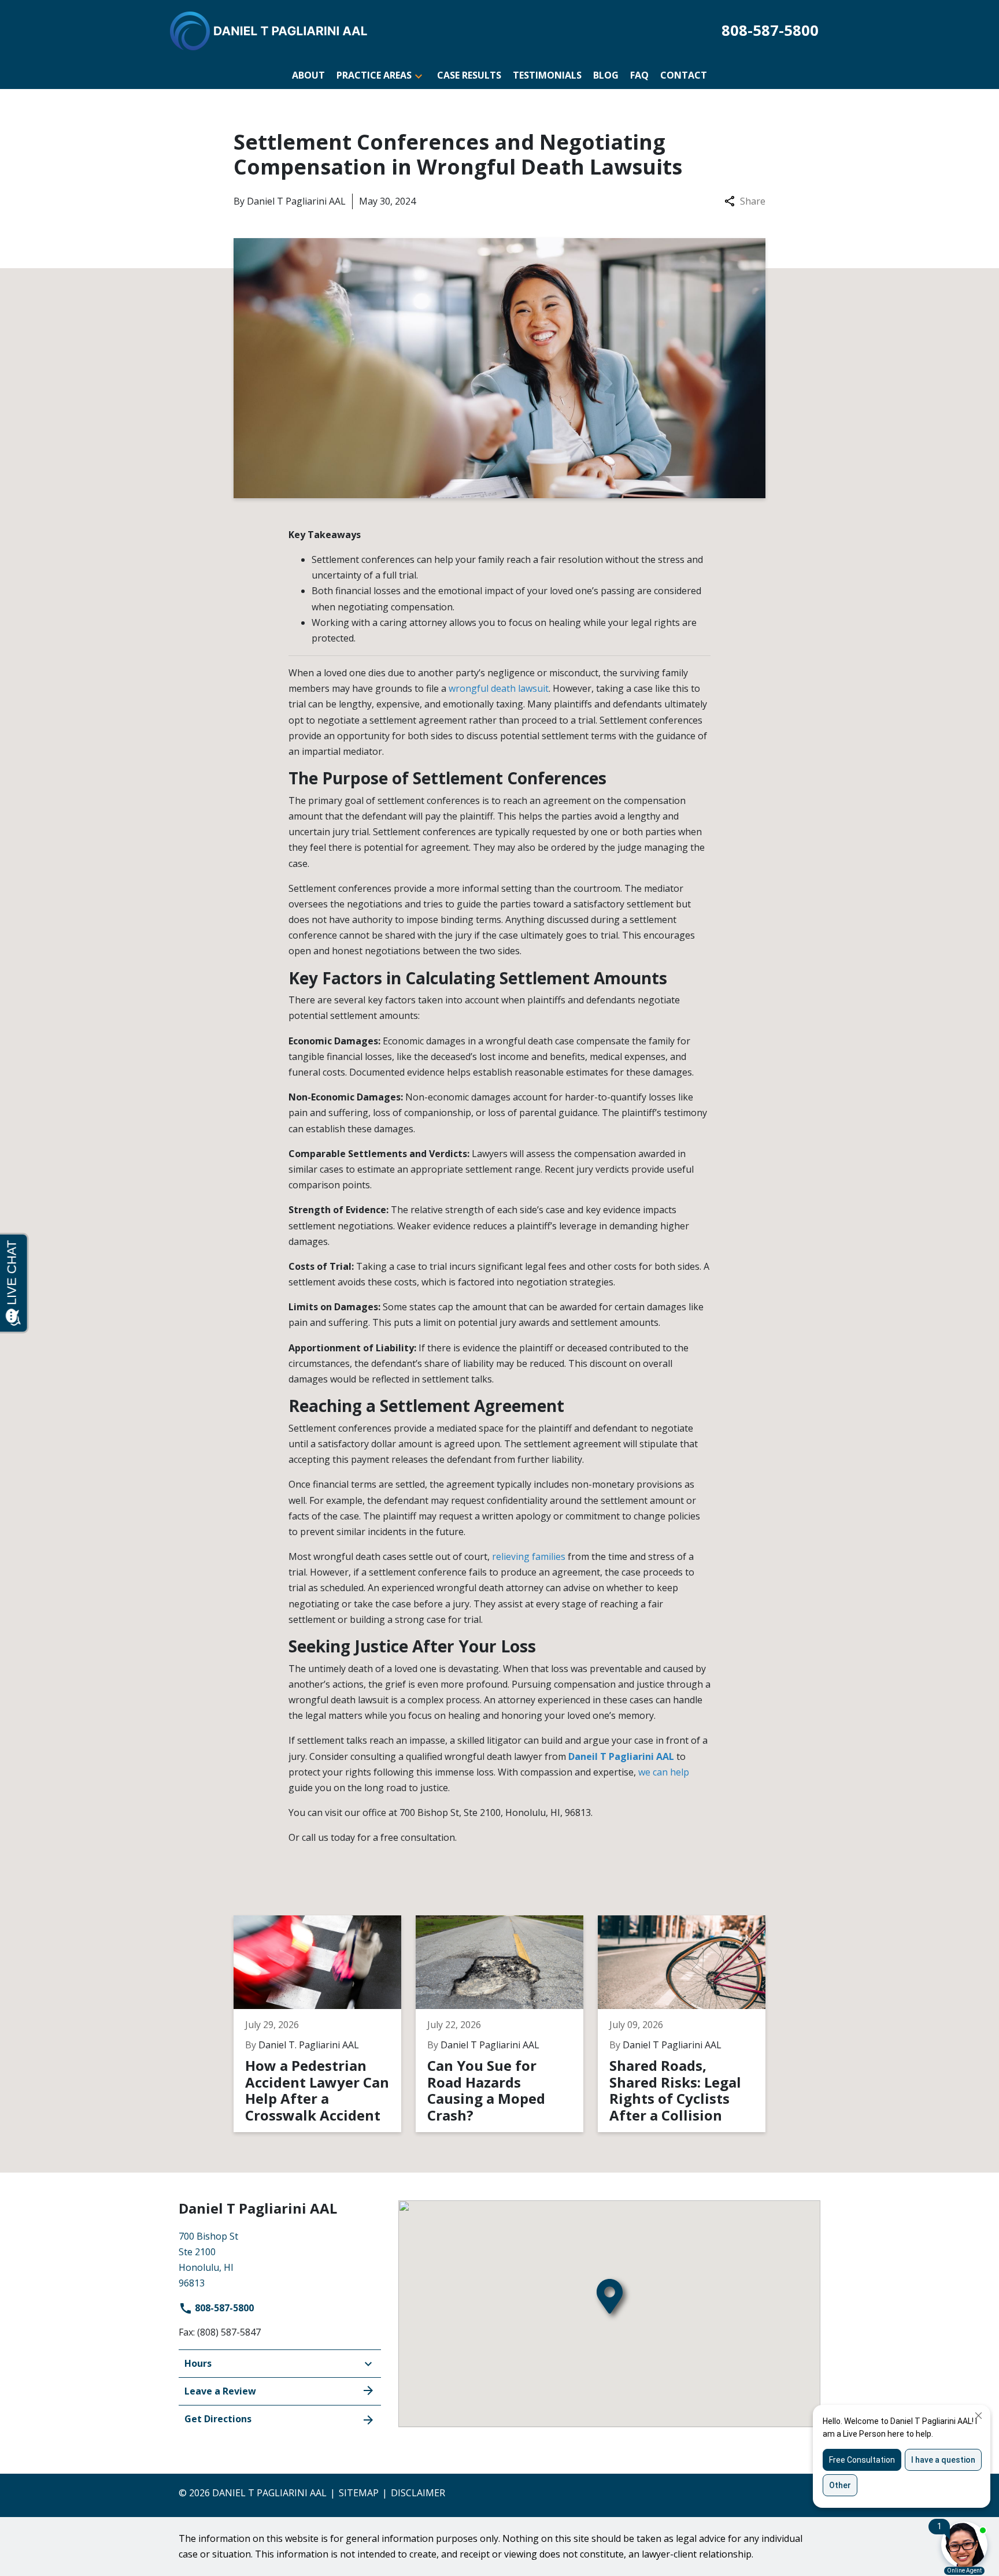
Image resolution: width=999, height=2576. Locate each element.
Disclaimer (418, 2493)
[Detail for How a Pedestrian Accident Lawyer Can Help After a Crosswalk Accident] (325, 2024)
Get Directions (218, 2419)
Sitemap (359, 2493)
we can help (664, 1772)
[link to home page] (269, 30)
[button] (419, 75)
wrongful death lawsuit (499, 688)
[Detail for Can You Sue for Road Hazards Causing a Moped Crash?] (507, 2024)
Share (753, 201)
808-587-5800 (223, 2308)
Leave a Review (220, 2391)
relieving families (529, 1556)
